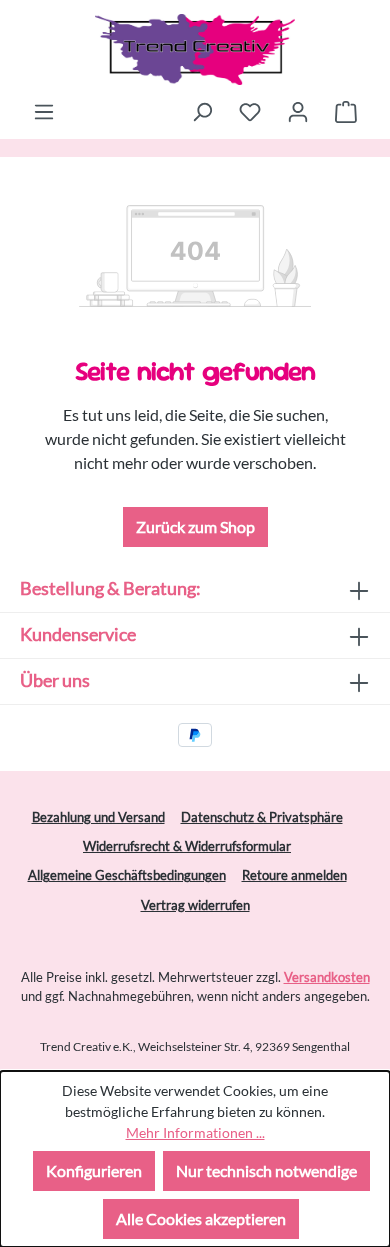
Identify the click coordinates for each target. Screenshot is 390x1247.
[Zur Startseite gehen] (195, 49)
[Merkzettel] (250, 111)
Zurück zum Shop (195, 526)
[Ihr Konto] (298, 111)
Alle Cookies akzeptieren (201, 1218)
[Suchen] (202, 111)
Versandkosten (327, 977)
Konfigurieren (94, 1170)
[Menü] (44, 111)
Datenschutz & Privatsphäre (262, 817)
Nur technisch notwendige (266, 1170)
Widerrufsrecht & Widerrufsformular (187, 846)
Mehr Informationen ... (195, 1132)
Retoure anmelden (294, 875)
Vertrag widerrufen (195, 905)
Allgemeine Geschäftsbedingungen (127, 875)
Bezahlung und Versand (98, 817)
